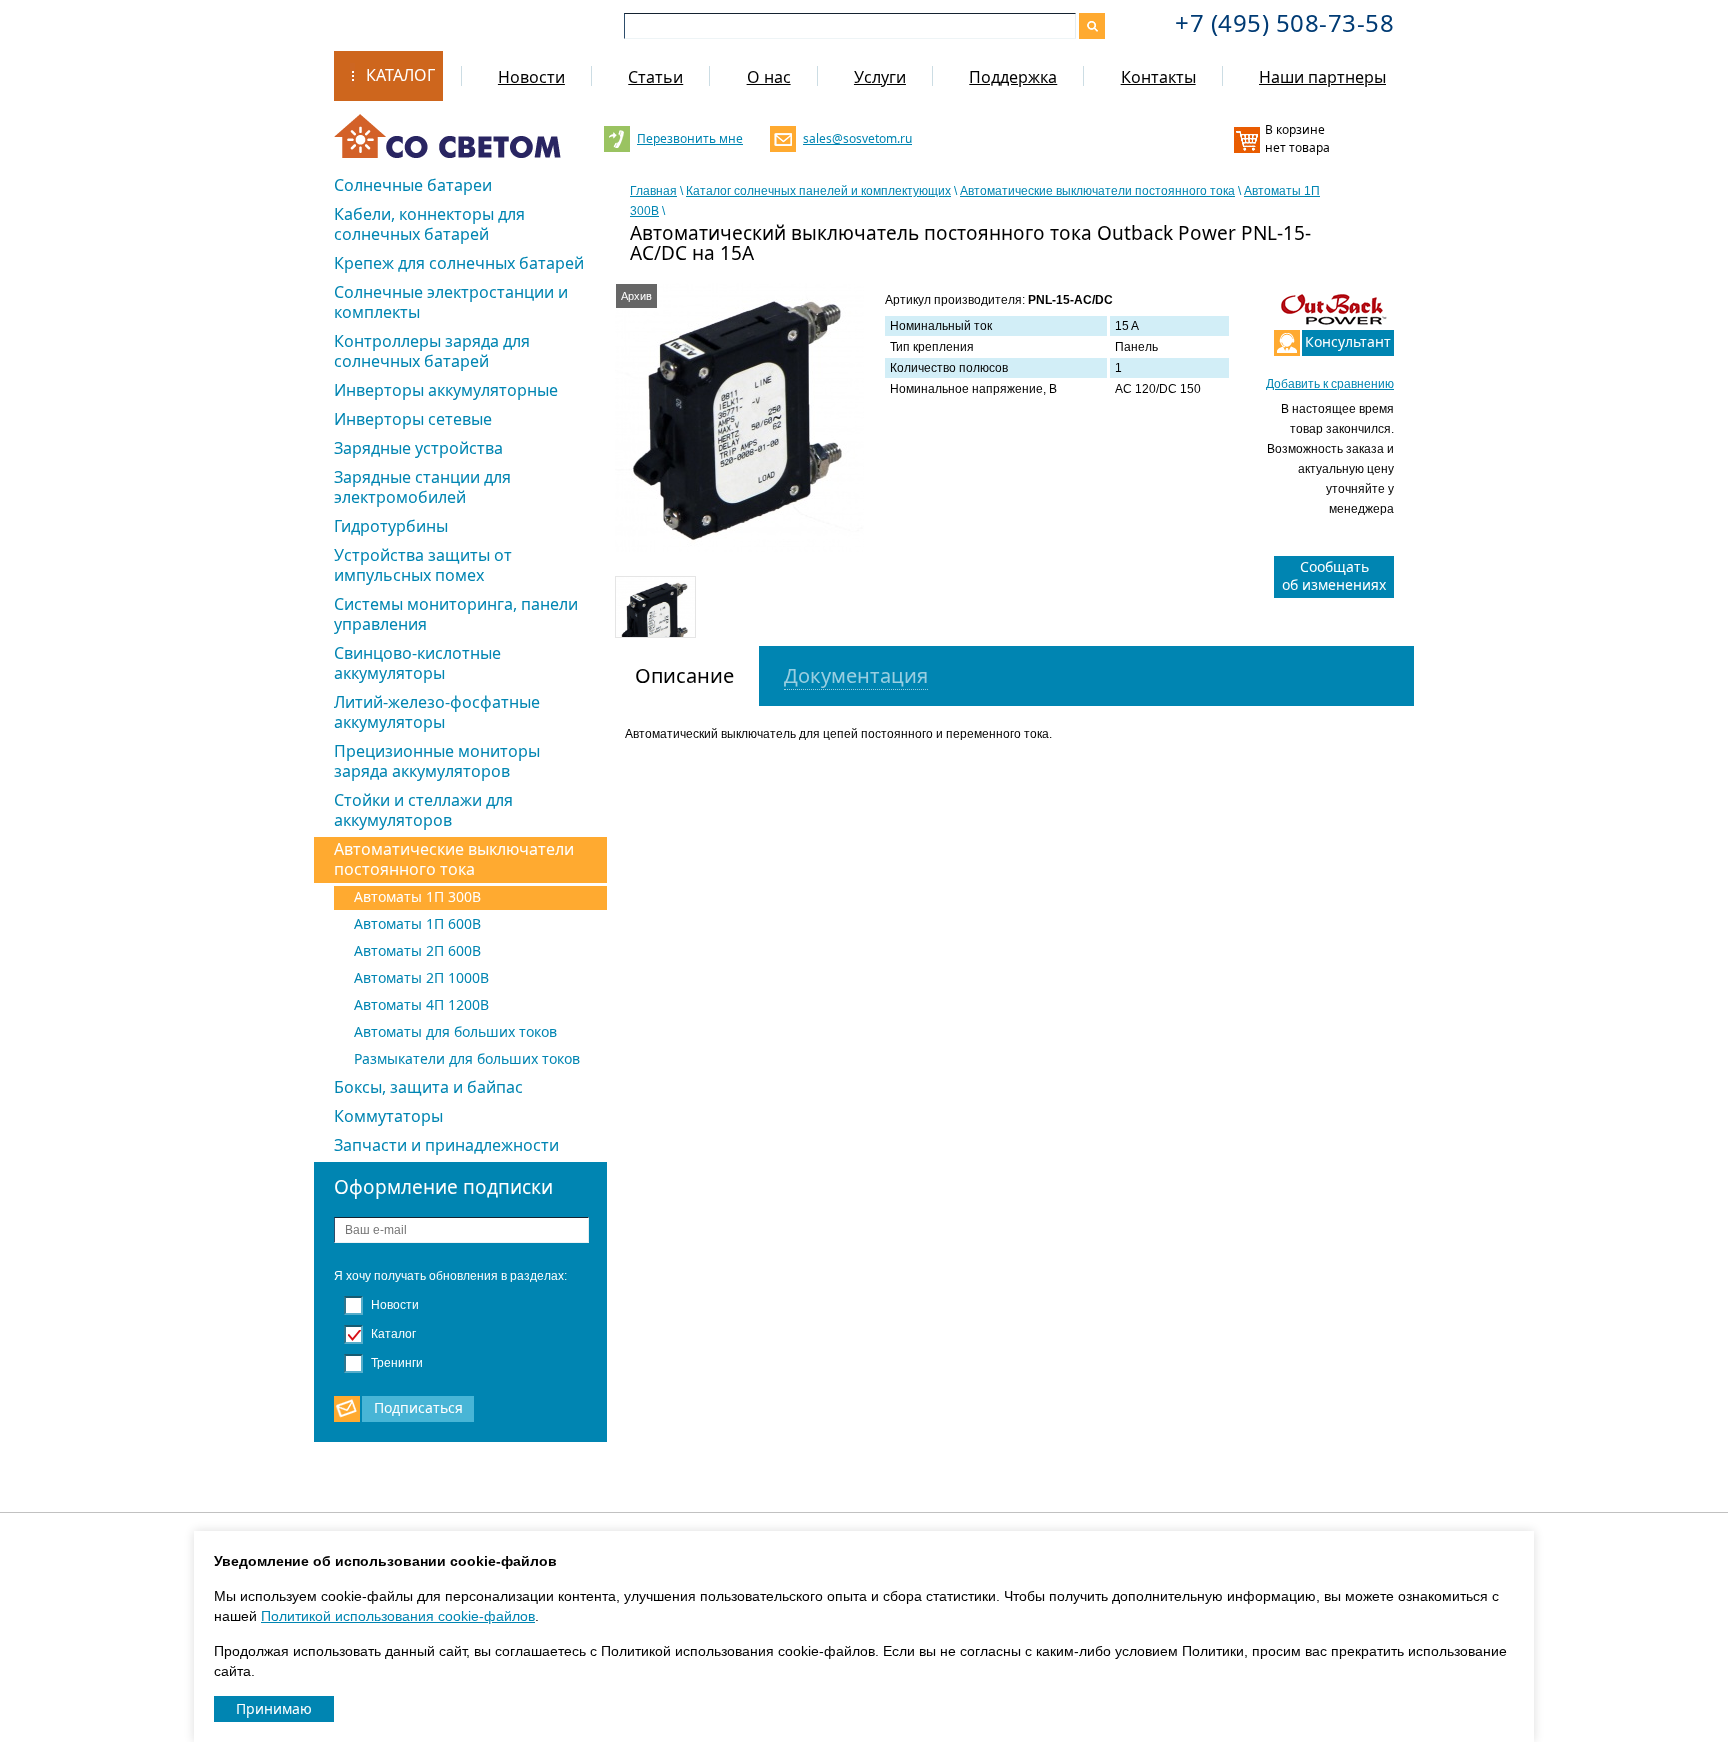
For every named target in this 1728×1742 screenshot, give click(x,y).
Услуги (880, 77)
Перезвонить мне (689, 138)
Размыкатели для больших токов (467, 1058)
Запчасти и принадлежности (446, 1145)
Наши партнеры (1322, 77)
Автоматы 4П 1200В (421, 1004)
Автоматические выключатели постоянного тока (454, 859)
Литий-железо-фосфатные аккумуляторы (437, 712)
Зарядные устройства (418, 448)
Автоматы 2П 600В (417, 950)
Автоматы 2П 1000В (421, 977)
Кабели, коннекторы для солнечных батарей (429, 224)
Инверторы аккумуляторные (446, 390)
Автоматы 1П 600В (417, 923)
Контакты (1158, 77)
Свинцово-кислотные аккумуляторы (417, 663)
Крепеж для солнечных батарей (459, 263)
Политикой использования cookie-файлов (398, 1616)
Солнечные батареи (413, 185)
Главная (653, 191)
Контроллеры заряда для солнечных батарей (432, 351)
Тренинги (395, 1363)
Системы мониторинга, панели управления (456, 614)
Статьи (655, 77)
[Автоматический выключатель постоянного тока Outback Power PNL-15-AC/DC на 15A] (740, 417)
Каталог (400, 75)
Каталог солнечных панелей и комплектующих (818, 191)
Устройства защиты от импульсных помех (423, 565)
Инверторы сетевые (413, 419)
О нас (769, 77)
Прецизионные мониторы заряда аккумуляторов (437, 761)
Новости (531, 77)
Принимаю (274, 1708)
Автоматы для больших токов (455, 1031)
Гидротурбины (391, 526)
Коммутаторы (388, 1116)
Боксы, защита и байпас (428, 1087)
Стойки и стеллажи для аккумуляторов (423, 810)
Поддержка (1013, 77)
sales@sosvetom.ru (855, 138)
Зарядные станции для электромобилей (422, 487)
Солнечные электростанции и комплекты (451, 302)
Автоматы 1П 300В (417, 896)
